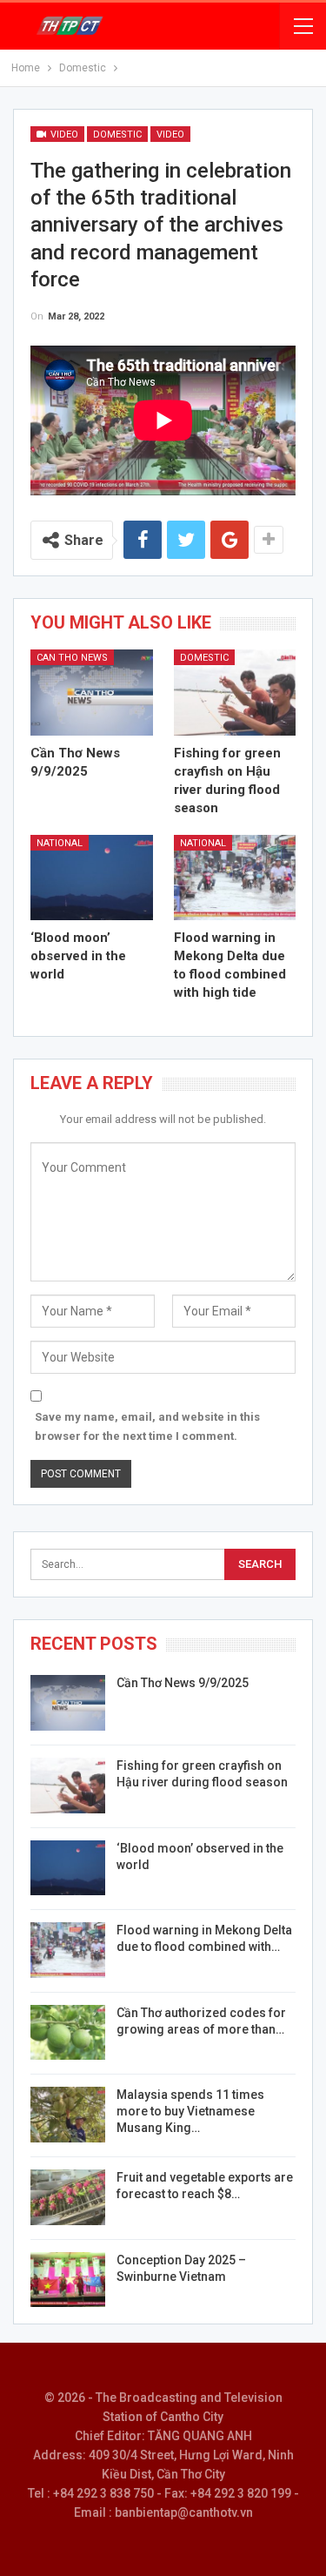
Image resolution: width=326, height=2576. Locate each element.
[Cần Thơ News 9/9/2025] (92, 692)
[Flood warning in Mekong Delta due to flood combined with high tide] (235, 878)
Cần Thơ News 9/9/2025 (183, 1683)
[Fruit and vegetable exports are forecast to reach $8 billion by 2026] (68, 2197)
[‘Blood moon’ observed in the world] (92, 878)
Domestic (117, 135)
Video (63, 135)
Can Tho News (72, 658)
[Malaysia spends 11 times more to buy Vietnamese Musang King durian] (68, 2115)
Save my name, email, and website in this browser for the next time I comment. (147, 1426)
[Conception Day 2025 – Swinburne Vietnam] (68, 2280)
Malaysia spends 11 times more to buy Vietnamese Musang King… (190, 2111)
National (60, 843)
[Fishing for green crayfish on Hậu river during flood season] (235, 692)
